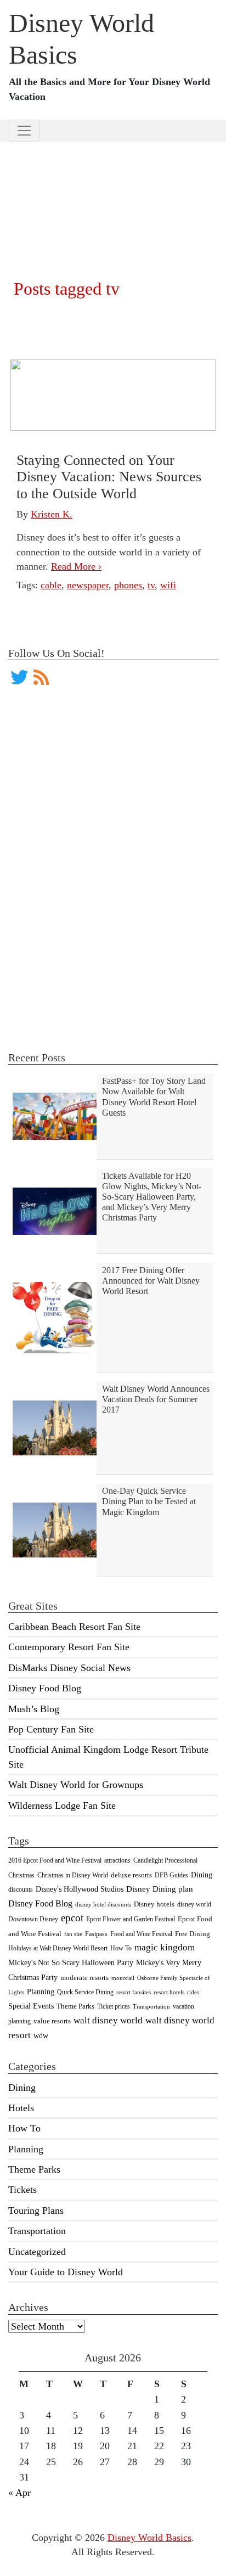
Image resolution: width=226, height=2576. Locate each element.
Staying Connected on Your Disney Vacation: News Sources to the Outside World (109, 477)
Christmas (21, 1875)
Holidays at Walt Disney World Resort (58, 1948)
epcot (72, 1918)
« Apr (19, 2493)
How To (121, 1948)
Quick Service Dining (85, 1992)
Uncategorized (37, 2252)
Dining (202, 1875)
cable (51, 585)
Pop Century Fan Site (51, 1729)
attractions (117, 1860)
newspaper (88, 585)
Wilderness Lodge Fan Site (62, 1806)
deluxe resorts (131, 1875)
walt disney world (108, 2020)
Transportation (151, 2007)
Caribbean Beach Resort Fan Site (74, 1627)
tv (151, 585)
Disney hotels (154, 1904)
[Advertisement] (113, 196)
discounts (21, 1889)
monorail (123, 1978)
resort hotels (169, 1992)
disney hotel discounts (103, 1905)
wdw (41, 2036)
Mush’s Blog (34, 1709)
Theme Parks (75, 2006)
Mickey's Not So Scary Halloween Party (71, 1962)
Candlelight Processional (165, 1860)
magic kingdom (165, 1947)
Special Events (31, 2006)
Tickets (22, 2190)
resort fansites (134, 1992)
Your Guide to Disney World (66, 2272)
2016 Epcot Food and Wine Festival (55, 1860)
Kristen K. (52, 514)
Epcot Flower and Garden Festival (131, 1919)
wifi (168, 585)
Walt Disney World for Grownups (76, 1785)
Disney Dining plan (160, 1889)
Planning (41, 1992)
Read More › (76, 566)
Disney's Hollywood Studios (80, 1889)
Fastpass (96, 1934)
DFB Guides (171, 1875)
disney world (194, 1904)
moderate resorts (84, 1978)
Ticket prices (114, 2006)
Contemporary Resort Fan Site (69, 1647)
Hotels (21, 2108)
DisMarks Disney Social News (69, 1668)
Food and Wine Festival (141, 1934)
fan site (73, 1934)
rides (193, 1992)
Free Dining (193, 1934)
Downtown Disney (33, 1919)
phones (128, 585)
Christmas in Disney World (73, 1875)
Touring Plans (36, 2211)
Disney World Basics (149, 2538)
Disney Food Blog (45, 1688)
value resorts (52, 2021)
